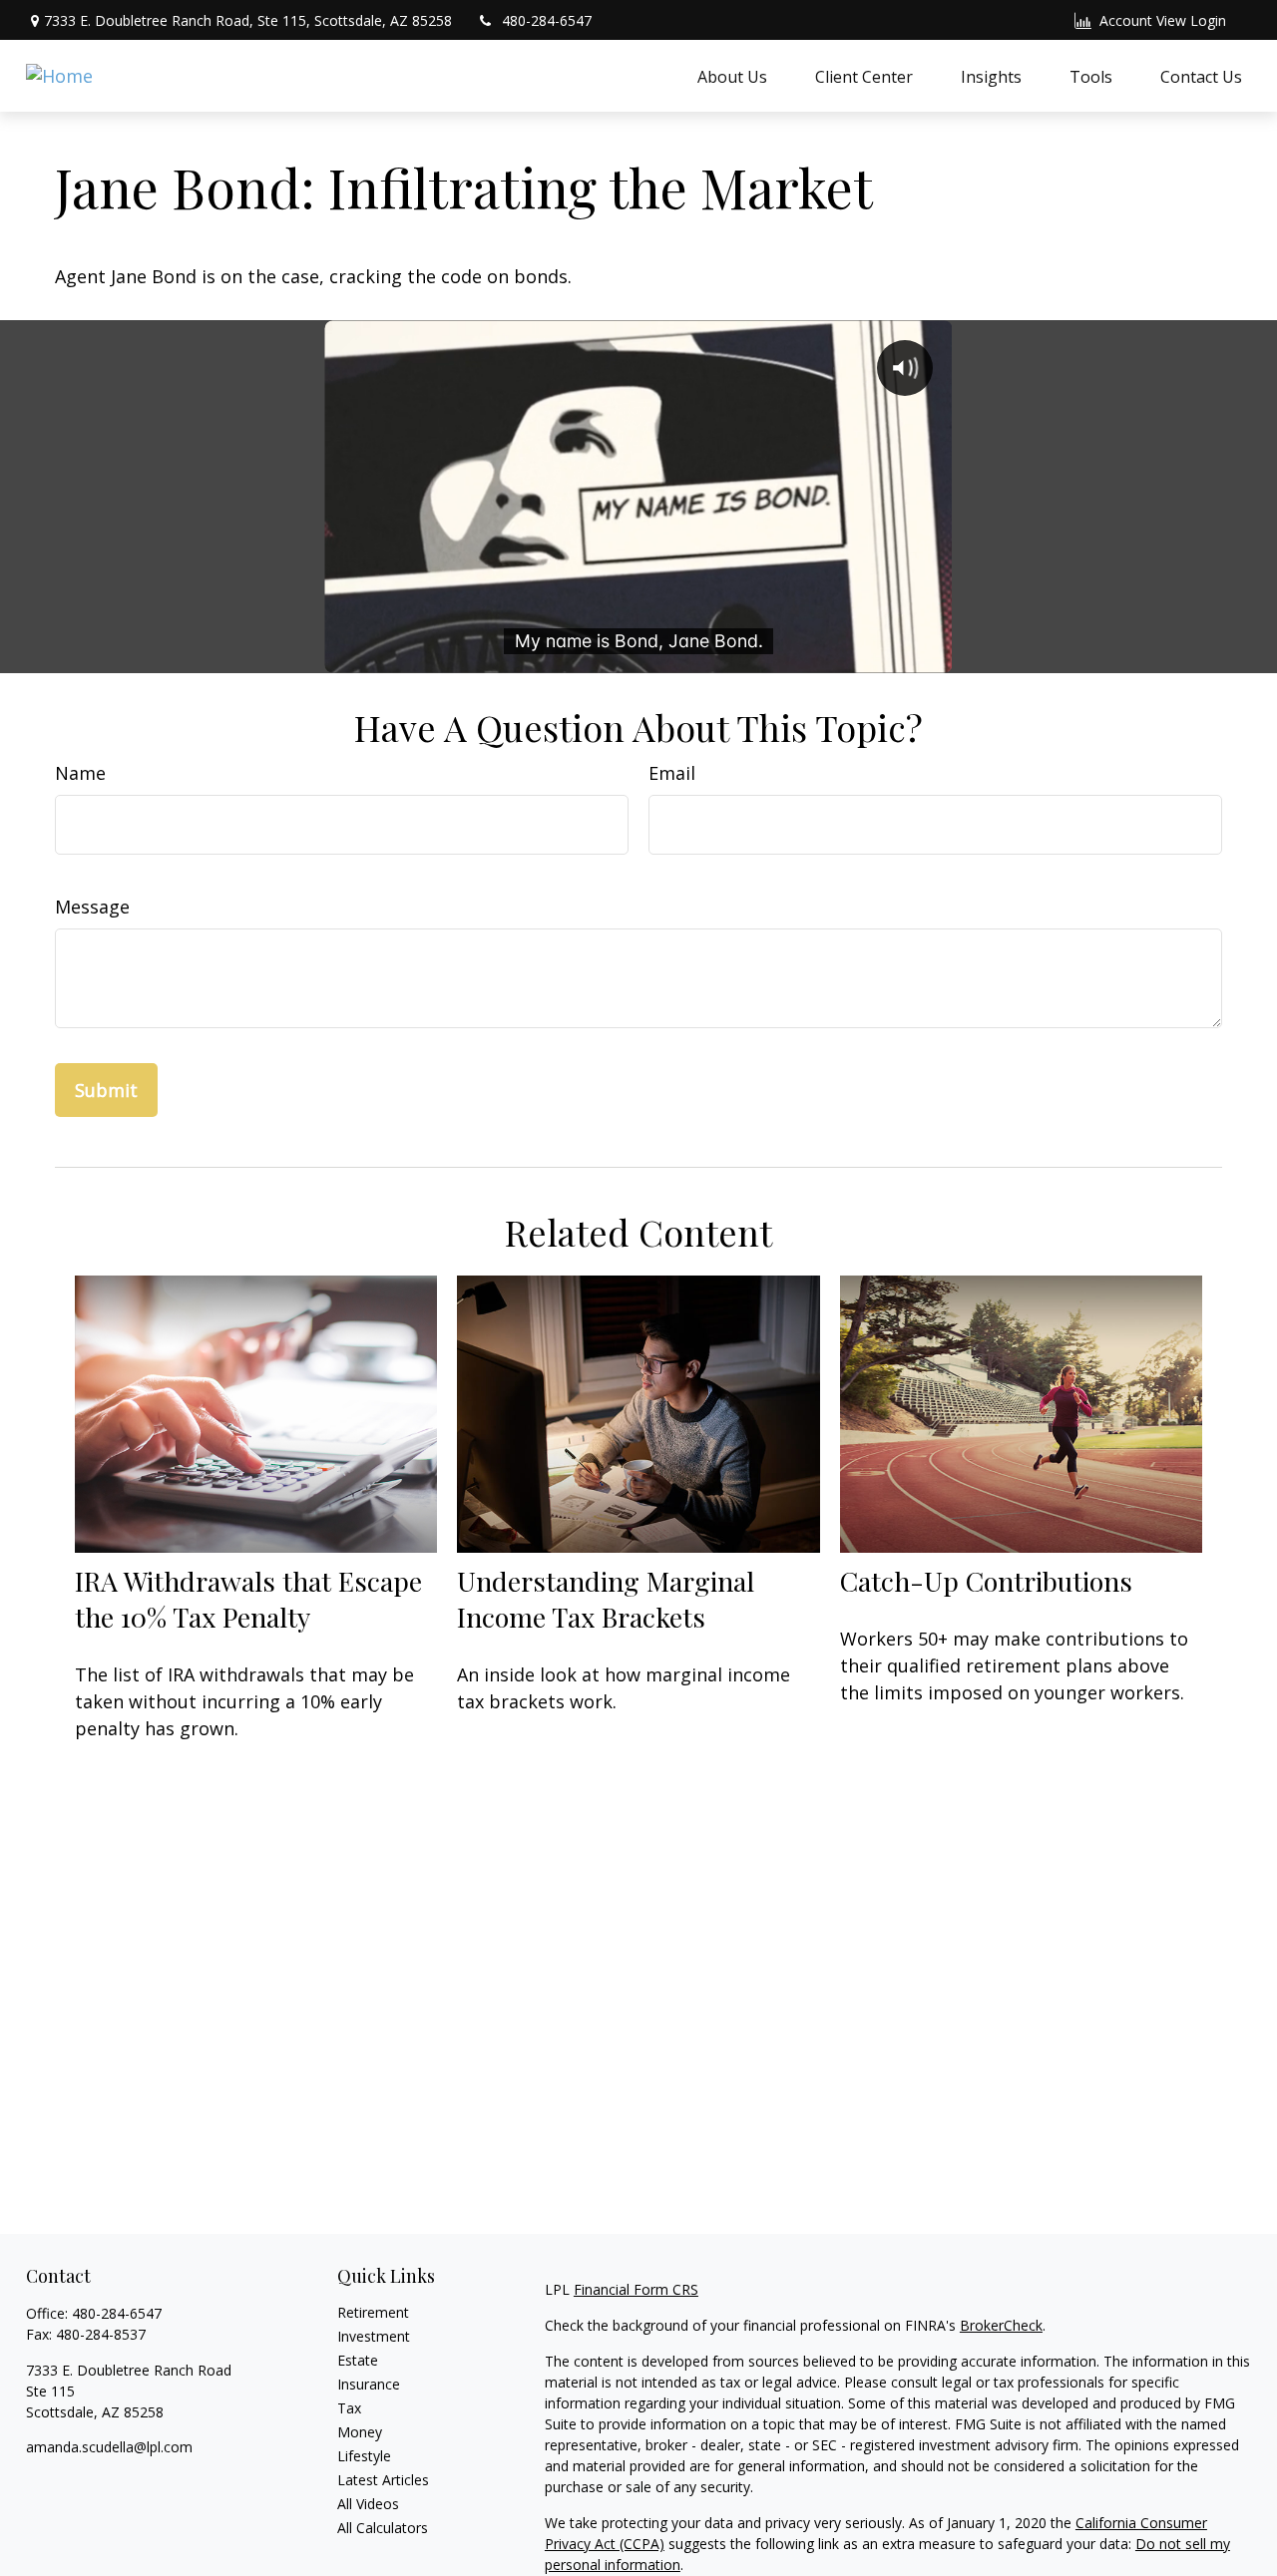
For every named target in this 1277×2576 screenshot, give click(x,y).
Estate (358, 2360)
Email (672, 773)
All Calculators (383, 2528)
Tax (349, 2408)
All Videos (368, 2504)
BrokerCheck (1001, 2325)
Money (360, 2432)
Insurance (369, 2384)
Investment (374, 2336)
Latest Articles (383, 2480)
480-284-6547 (547, 20)
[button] (732, 76)
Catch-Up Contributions (986, 1581)
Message (92, 907)
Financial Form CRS (636, 2289)
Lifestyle (364, 2456)
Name (80, 773)
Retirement (373, 2312)
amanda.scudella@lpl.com (109, 2447)
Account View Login (1163, 20)
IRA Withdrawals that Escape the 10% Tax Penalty (248, 1599)
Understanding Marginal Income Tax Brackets (606, 1599)
